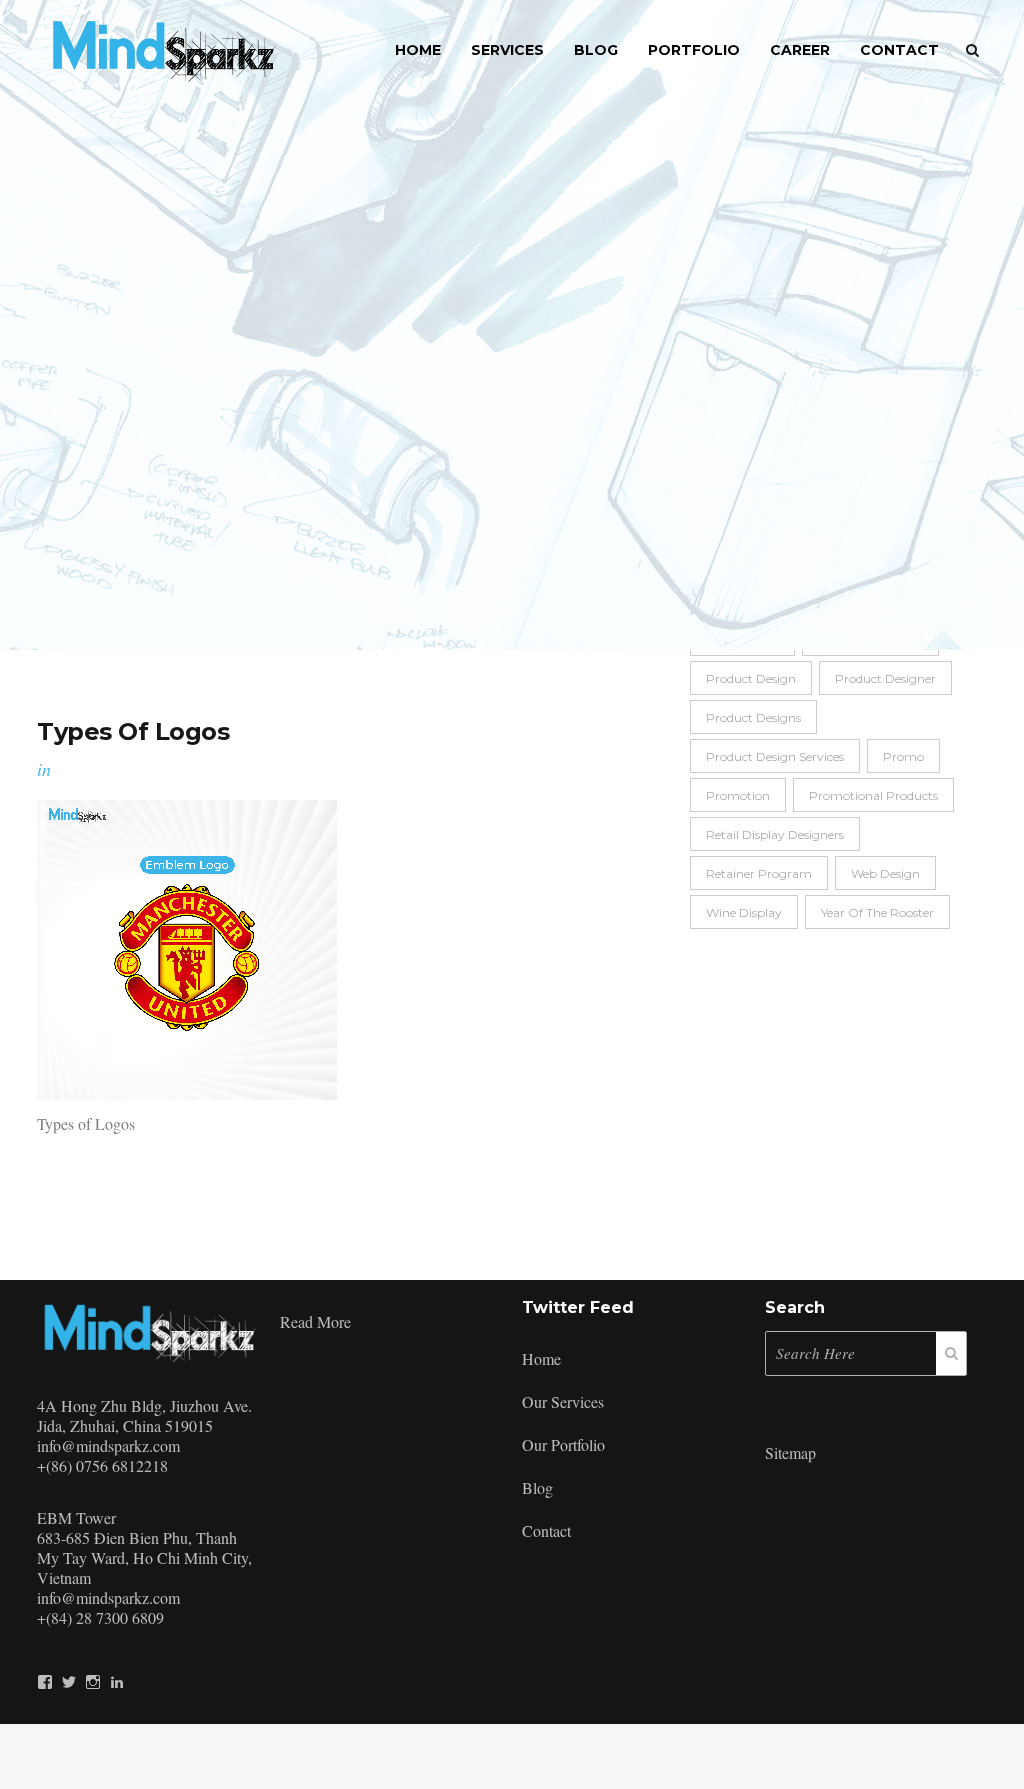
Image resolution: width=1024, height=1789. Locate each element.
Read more (315, 1321)
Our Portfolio (563, 1444)
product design (751, 678)
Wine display (744, 912)
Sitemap (790, 1452)
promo (903, 756)
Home (541, 1358)
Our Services (563, 1401)
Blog (537, 1487)
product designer (885, 678)
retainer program (759, 873)
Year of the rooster (877, 912)
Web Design (885, 873)
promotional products (873, 795)
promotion (738, 795)
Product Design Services (775, 756)
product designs (753, 717)
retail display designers (775, 834)
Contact (546, 1530)
